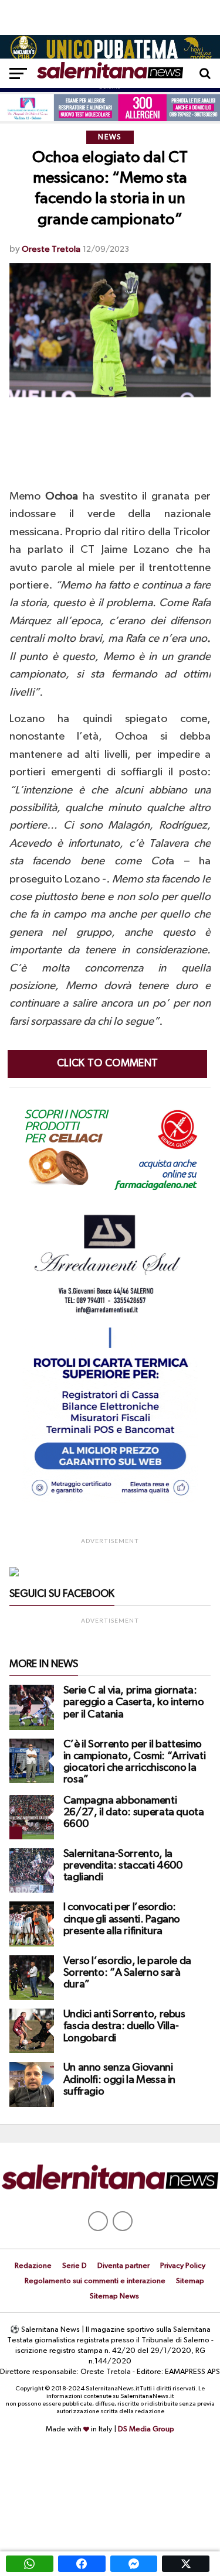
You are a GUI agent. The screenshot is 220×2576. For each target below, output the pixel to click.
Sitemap (190, 2281)
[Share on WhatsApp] (30, 2564)
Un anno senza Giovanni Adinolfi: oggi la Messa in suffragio (119, 2079)
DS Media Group (146, 2429)
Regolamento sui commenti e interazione (95, 2281)
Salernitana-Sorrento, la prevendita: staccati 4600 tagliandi (123, 1866)
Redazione (33, 2266)
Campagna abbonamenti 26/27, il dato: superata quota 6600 (134, 1812)
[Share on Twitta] (186, 2564)
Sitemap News (114, 2296)
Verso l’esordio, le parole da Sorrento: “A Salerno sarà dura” (127, 1973)
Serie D (75, 2266)
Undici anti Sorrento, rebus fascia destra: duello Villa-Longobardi (124, 2026)
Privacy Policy (183, 2266)
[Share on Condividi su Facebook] (82, 2564)
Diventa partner (123, 2266)
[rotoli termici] (110, 1501)
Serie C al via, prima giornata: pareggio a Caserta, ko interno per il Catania (134, 1702)
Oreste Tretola (51, 249)
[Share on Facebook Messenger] (134, 2564)
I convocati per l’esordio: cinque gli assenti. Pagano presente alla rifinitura (122, 1919)
